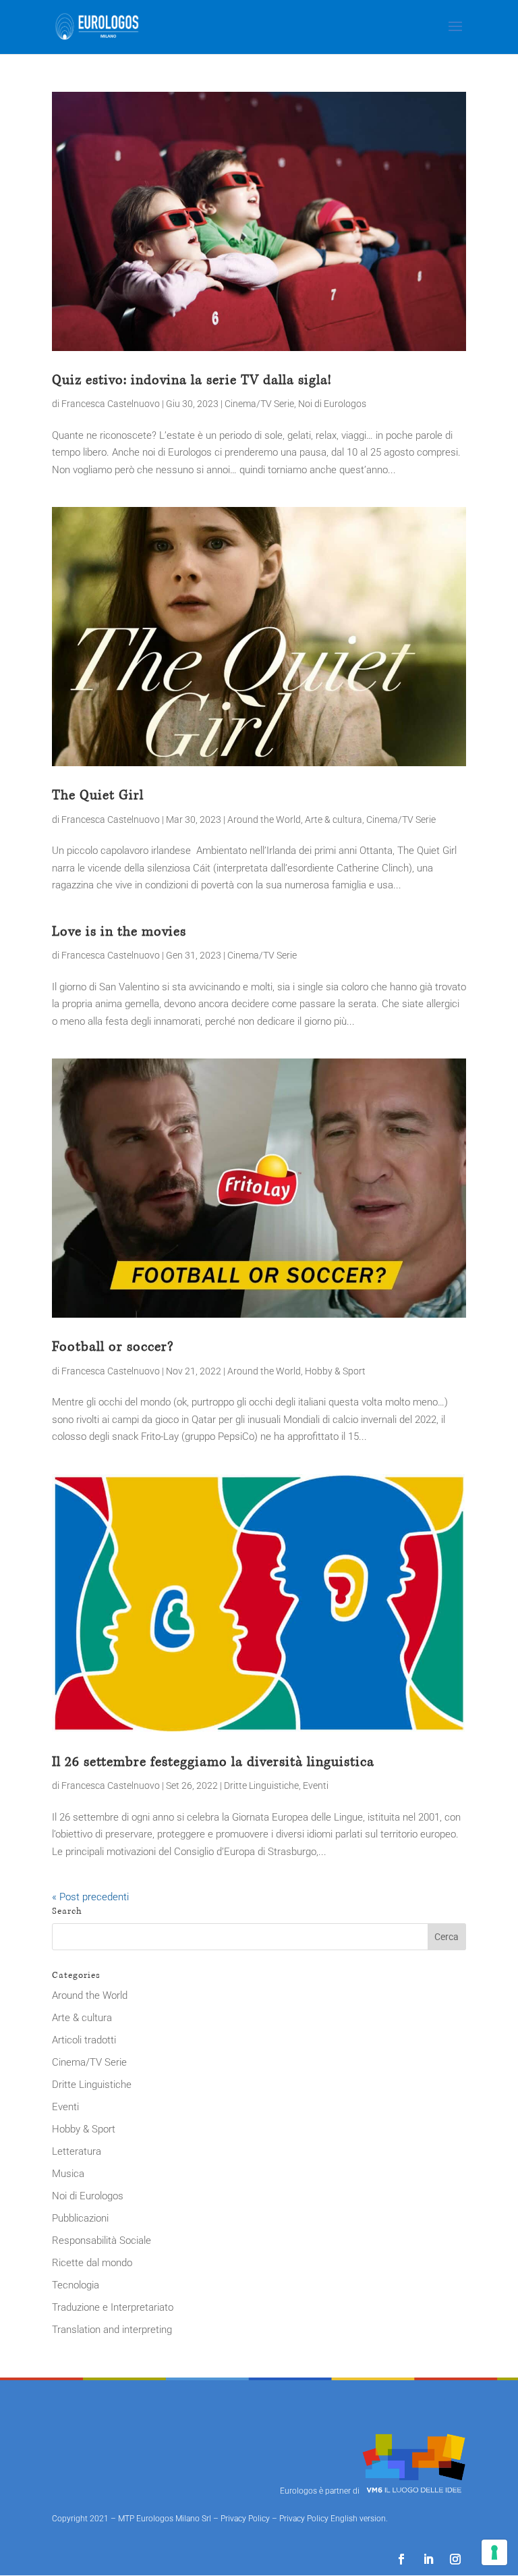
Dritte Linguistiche (261, 1786)
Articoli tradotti (84, 2040)
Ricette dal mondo (92, 2263)
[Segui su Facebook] (401, 2559)
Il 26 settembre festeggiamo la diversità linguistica (213, 1762)
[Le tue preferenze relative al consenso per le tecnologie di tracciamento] (494, 2552)
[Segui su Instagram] (455, 2559)
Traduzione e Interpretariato (113, 2307)
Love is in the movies (119, 932)
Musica (68, 2174)
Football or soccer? (113, 1347)
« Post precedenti (90, 1897)
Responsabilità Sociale (102, 2240)
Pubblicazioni (80, 2218)
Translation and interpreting (112, 2330)
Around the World (264, 820)
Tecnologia (76, 2285)
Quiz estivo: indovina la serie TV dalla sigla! (192, 380)
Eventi (316, 1786)
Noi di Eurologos (332, 404)
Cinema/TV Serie (259, 404)
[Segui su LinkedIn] (428, 2559)
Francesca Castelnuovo (111, 404)
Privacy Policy (245, 2519)
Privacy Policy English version (333, 2519)
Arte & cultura (334, 820)
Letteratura (77, 2151)
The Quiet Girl (98, 795)
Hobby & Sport (335, 1371)
